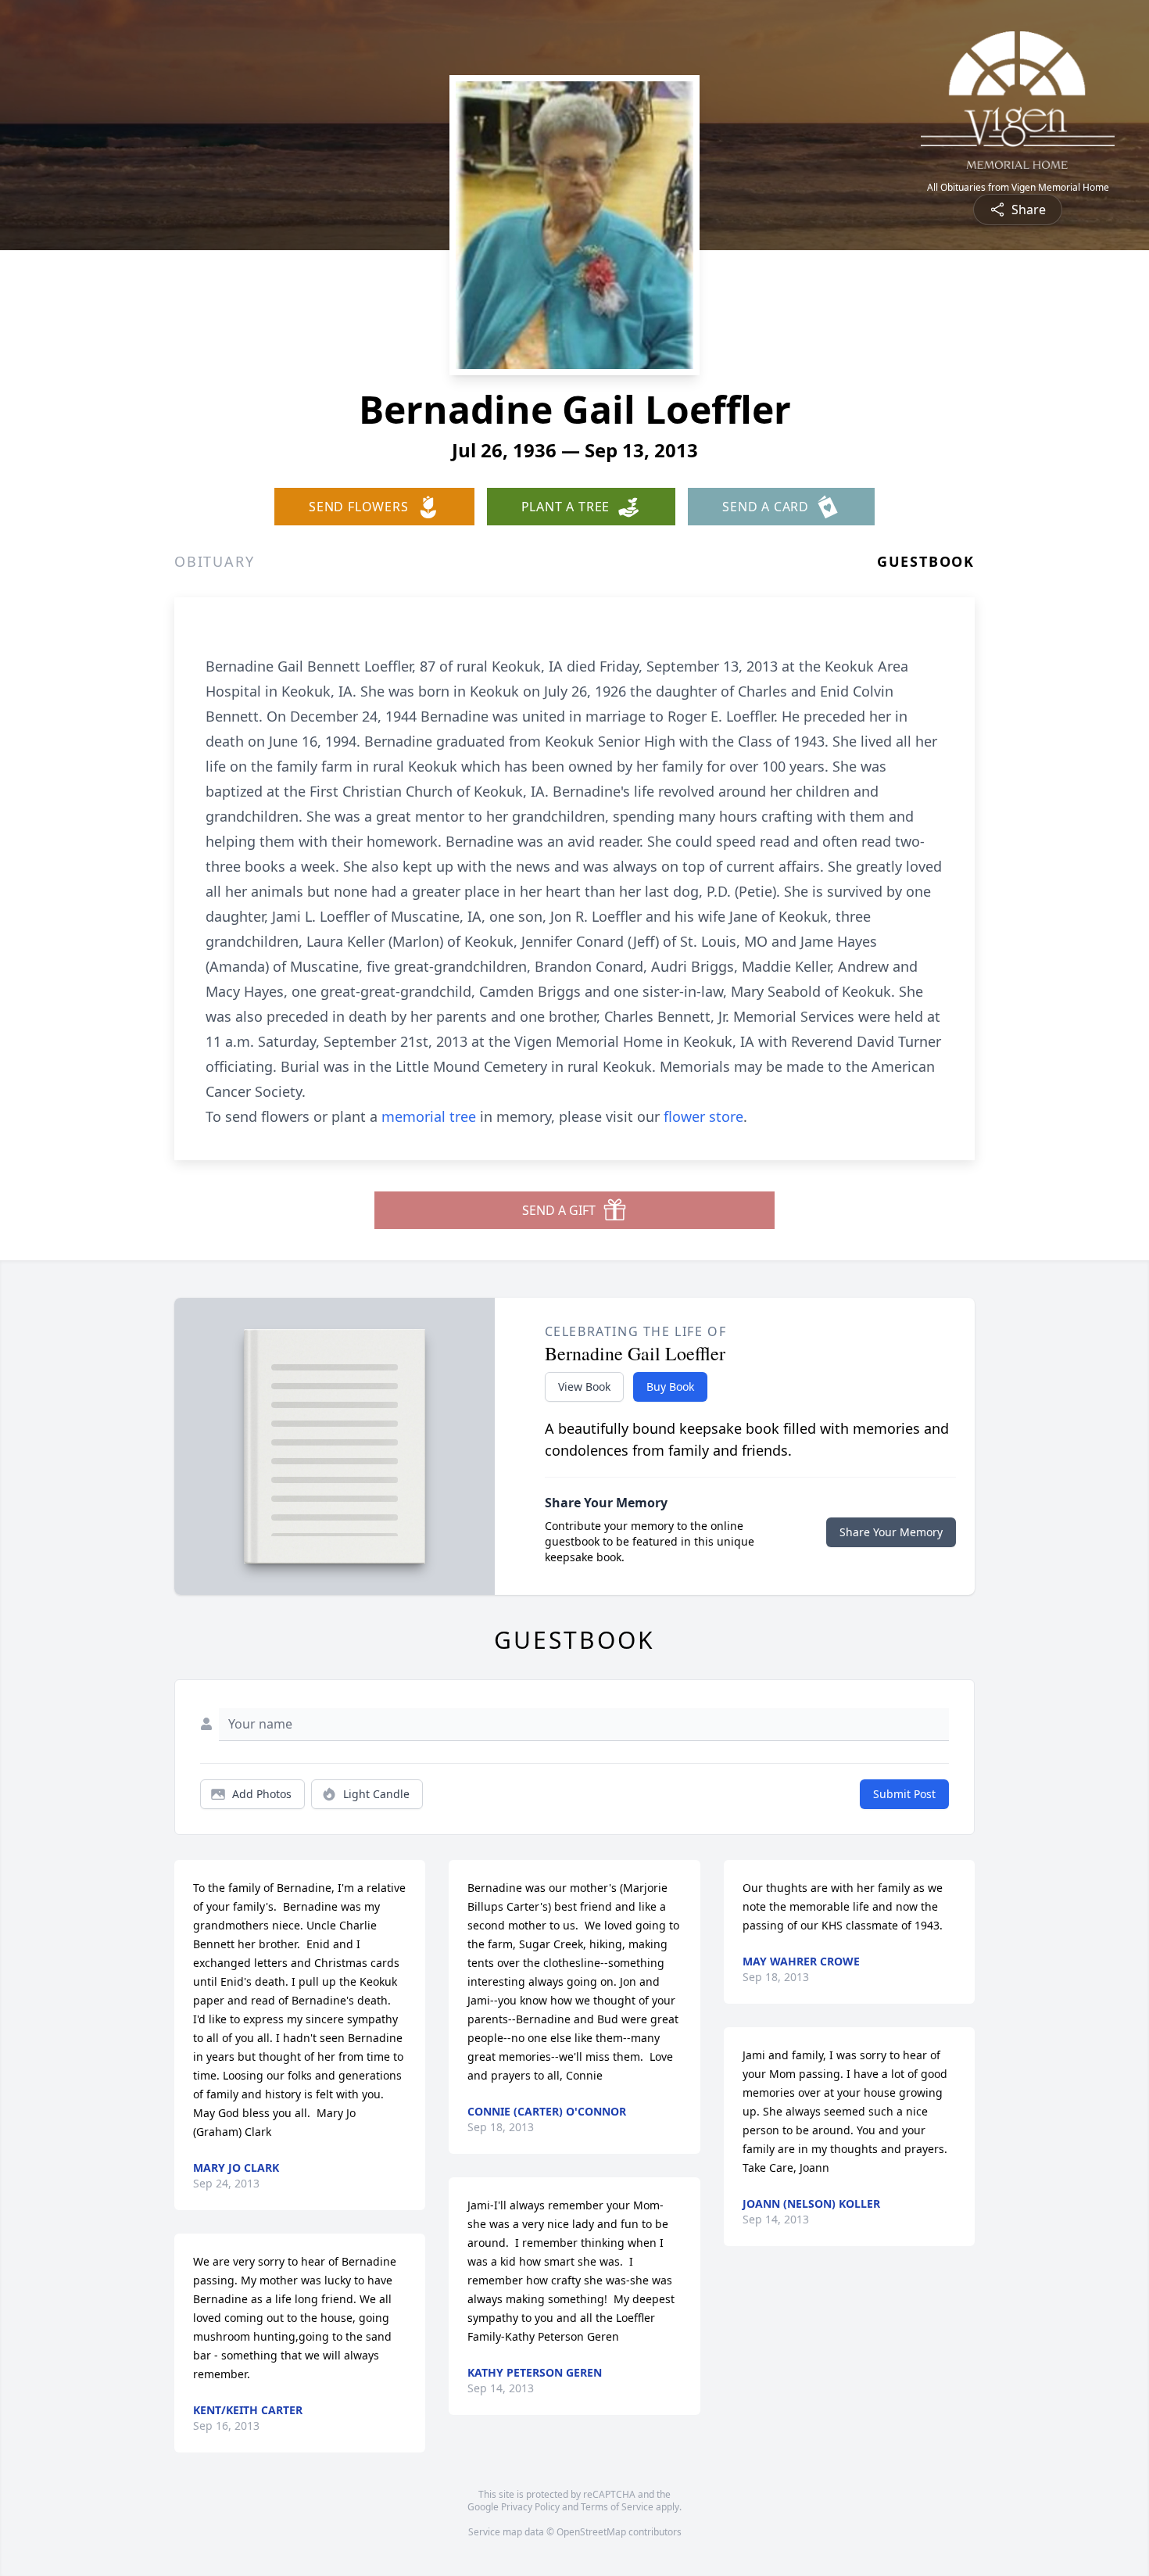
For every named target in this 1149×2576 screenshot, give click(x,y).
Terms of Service (617, 2507)
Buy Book (670, 1387)
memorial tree (429, 1116)
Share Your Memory (891, 1532)
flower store (703, 1116)
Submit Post (904, 1794)
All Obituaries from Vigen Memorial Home (1018, 188)
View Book (584, 1387)
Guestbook (926, 561)
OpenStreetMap (591, 2532)
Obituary (214, 561)
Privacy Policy (530, 2507)
